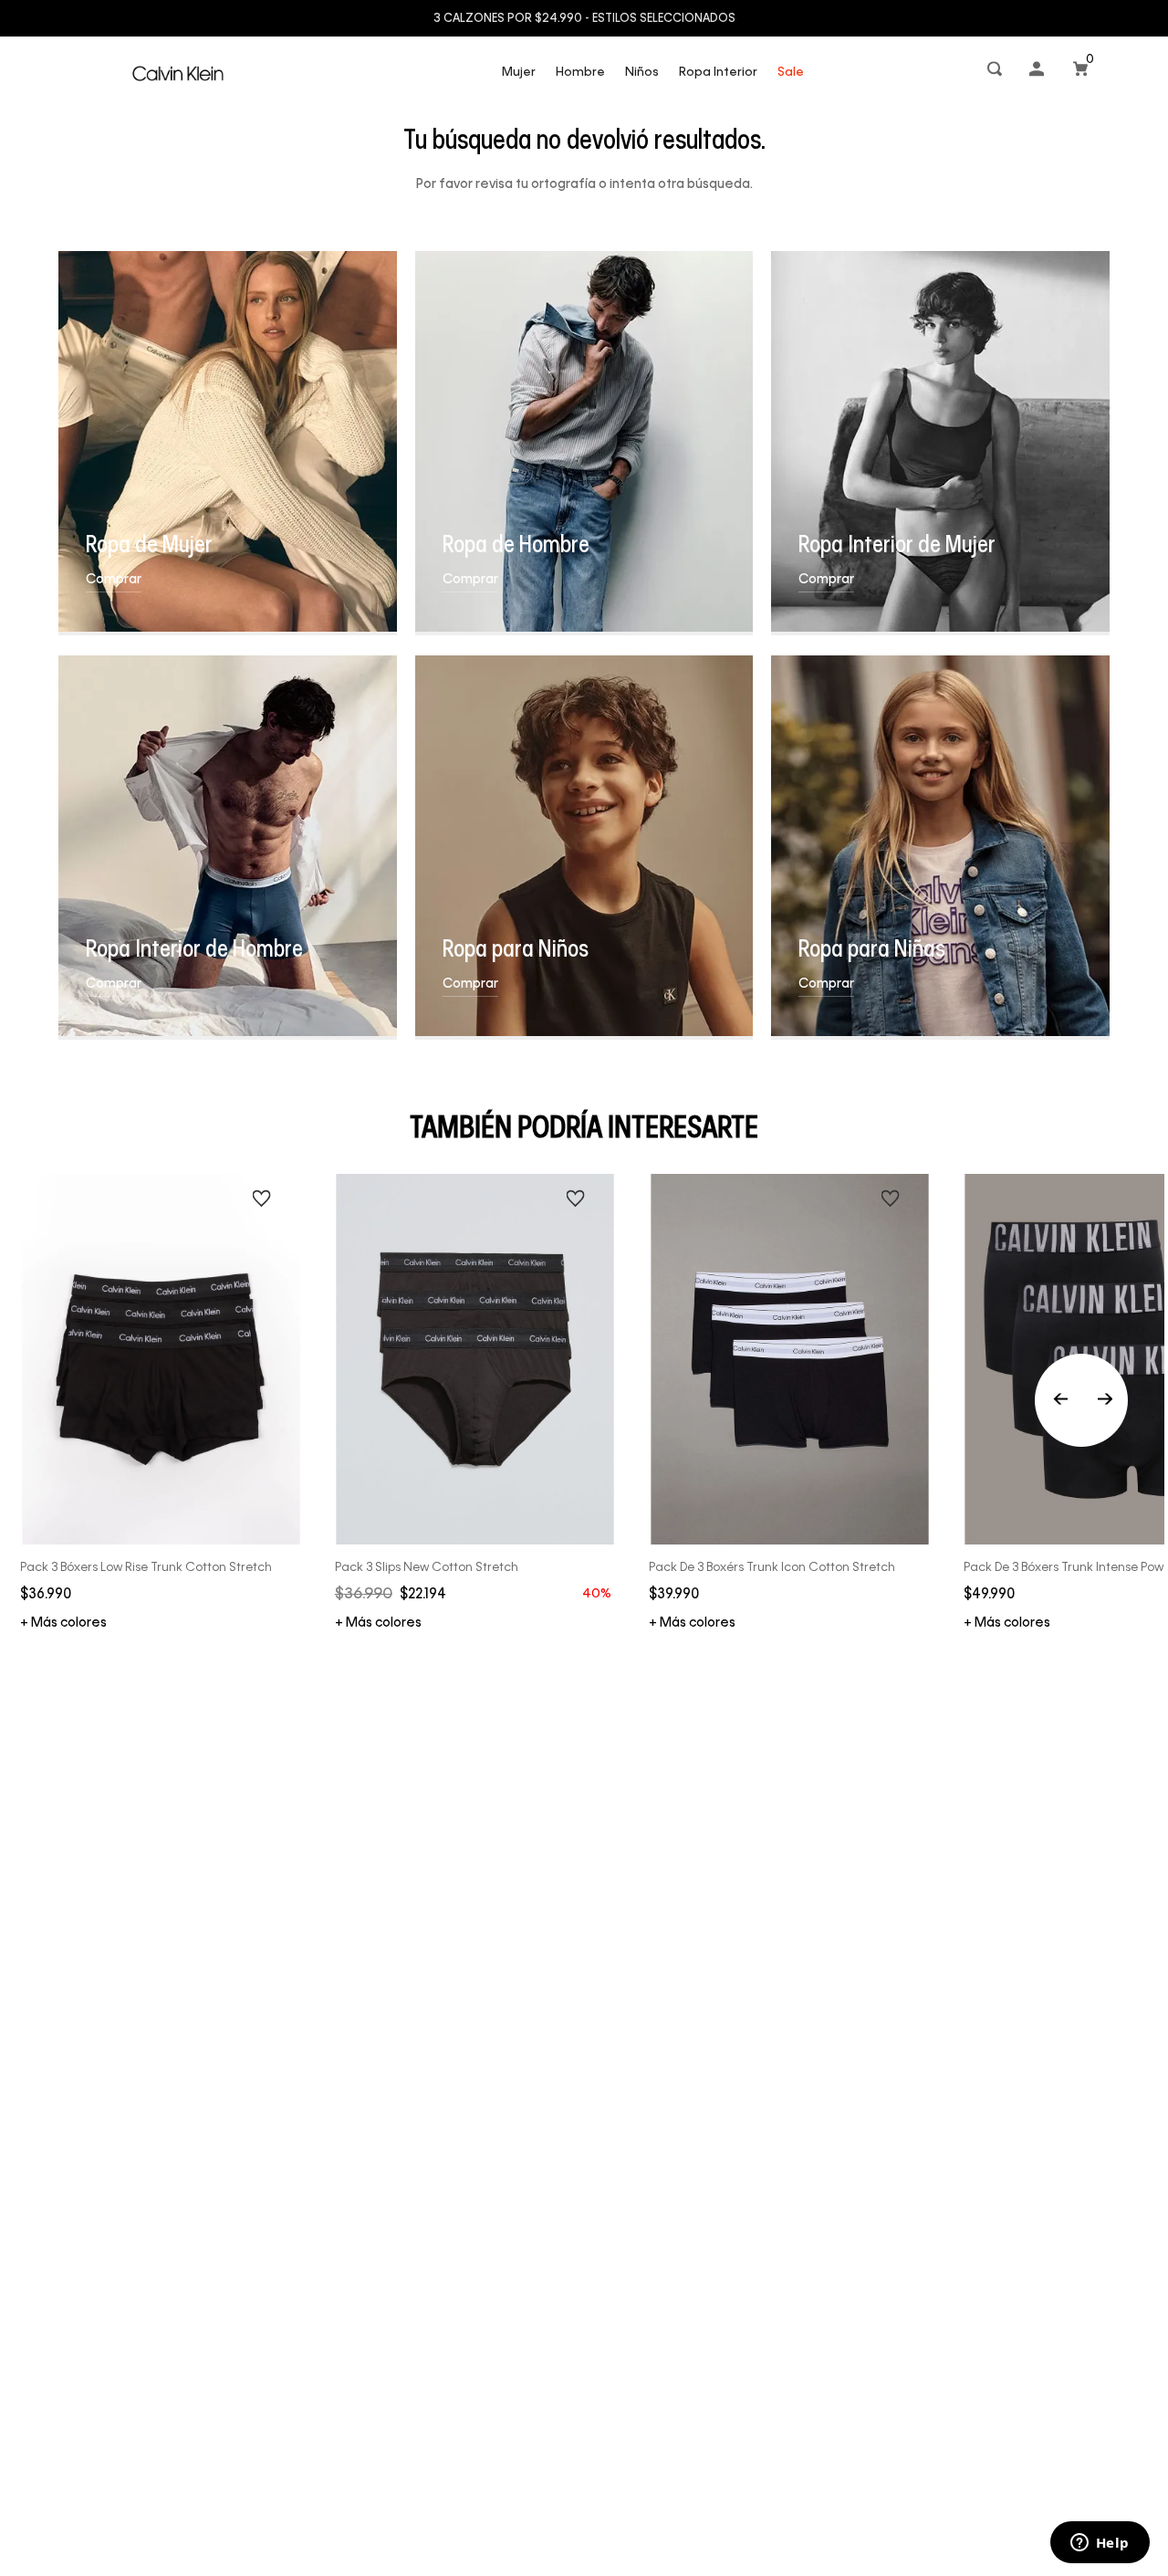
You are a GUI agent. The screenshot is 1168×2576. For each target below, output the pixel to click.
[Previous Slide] (1081, 1400)
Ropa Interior (718, 73)
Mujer (519, 73)
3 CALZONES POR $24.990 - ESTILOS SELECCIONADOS (584, 19)
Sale (791, 73)
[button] (996, 73)
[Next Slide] (1105, 1400)
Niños (642, 73)
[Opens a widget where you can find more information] (1100, 2544)
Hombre (580, 73)
